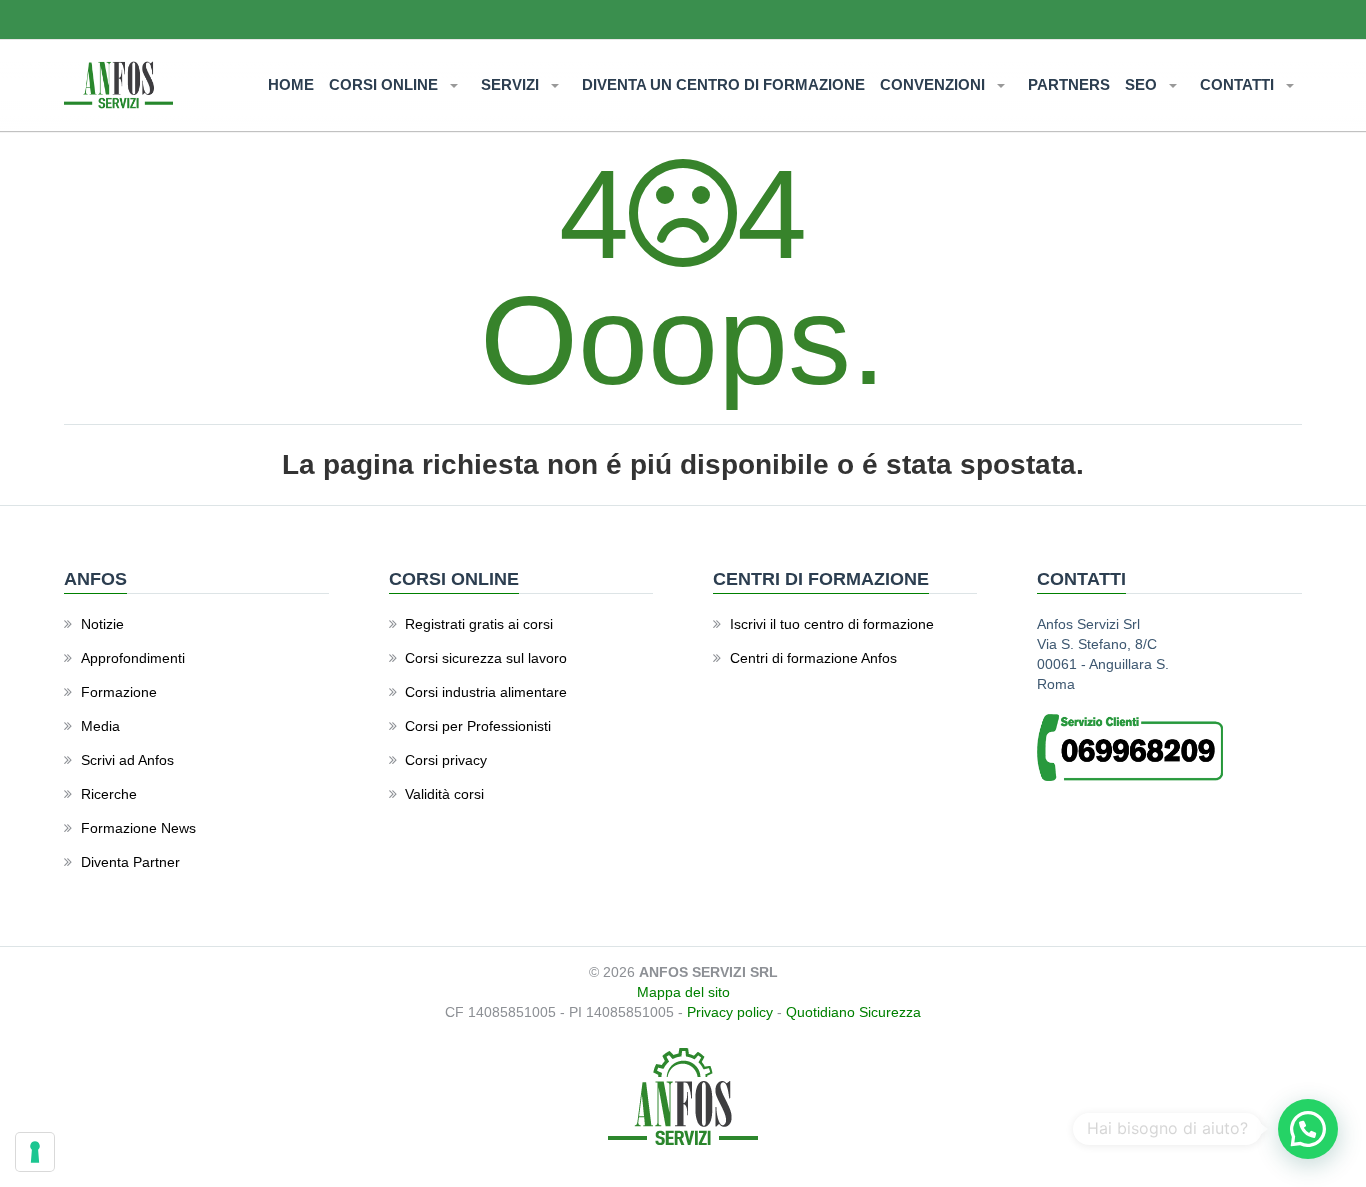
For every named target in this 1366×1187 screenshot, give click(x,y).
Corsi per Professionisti (478, 726)
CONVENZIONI (934, 84)
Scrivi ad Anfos (127, 760)
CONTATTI (1239, 84)
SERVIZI (512, 84)
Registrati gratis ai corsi (479, 624)
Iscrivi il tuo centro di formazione (832, 624)
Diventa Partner (130, 862)
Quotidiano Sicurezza (853, 1012)
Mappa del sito (683, 992)
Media (100, 726)
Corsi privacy (446, 760)
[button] (1308, 1129)
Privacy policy (730, 1012)
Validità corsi (444, 794)
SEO (1143, 84)
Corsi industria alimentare (486, 692)
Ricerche (109, 794)
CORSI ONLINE (385, 84)
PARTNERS (1069, 84)
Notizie (102, 624)
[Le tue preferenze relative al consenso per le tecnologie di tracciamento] (35, 1152)
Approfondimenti (133, 658)
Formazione (119, 692)
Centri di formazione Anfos (813, 658)
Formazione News (138, 828)
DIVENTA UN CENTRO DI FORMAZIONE (723, 84)
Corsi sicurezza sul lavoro (486, 658)
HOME (291, 84)
